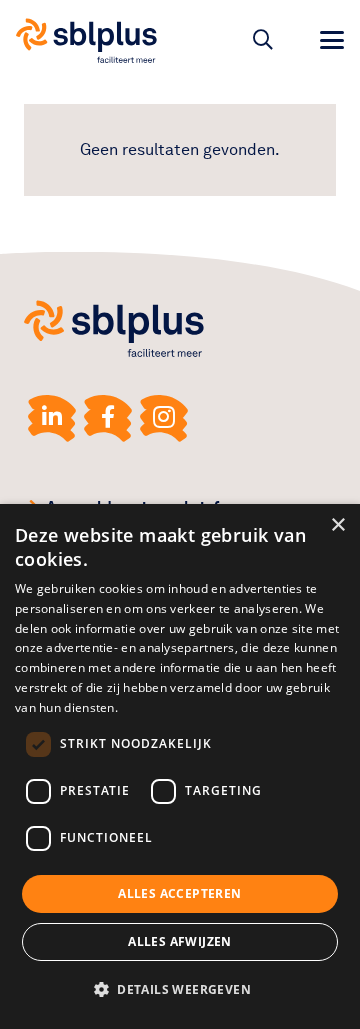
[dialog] (180, 766)
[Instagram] (164, 418)
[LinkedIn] (52, 418)
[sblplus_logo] (86, 40)
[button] (263, 40)
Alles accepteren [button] (179, 893)
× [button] (337, 525)
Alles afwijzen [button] (180, 941)
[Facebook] (108, 418)
